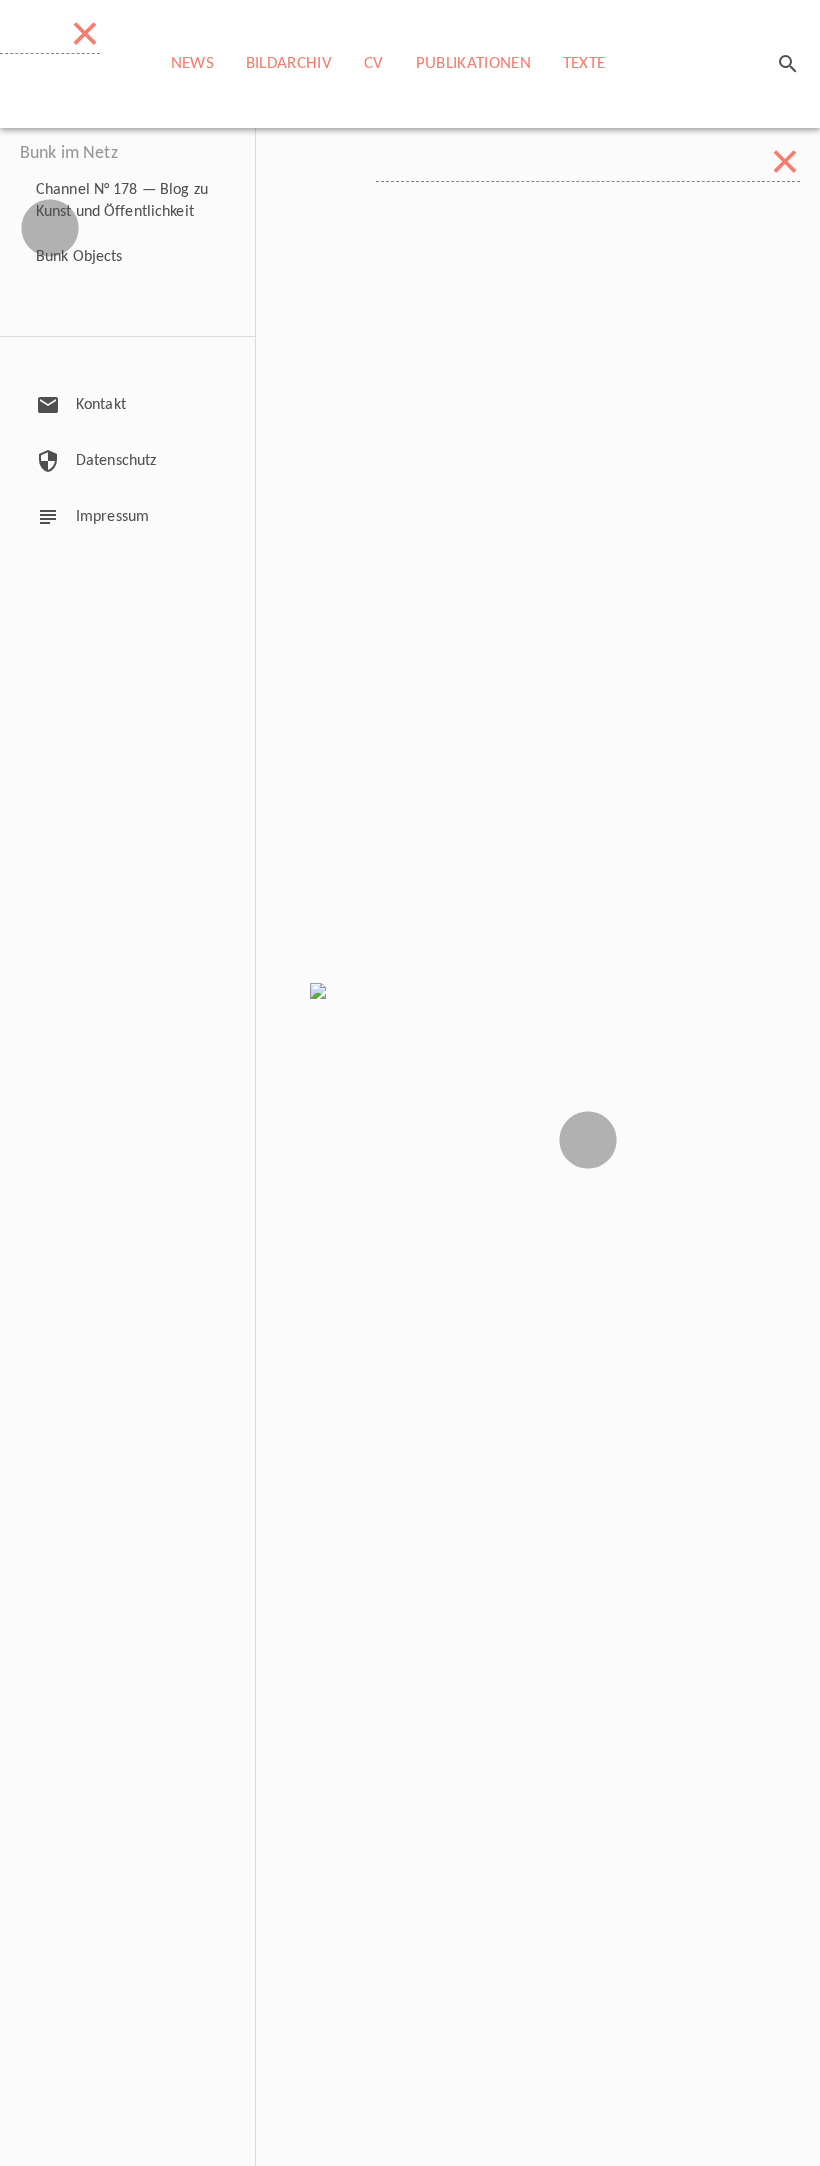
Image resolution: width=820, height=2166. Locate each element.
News (192, 63)
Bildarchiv (289, 63)
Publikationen (473, 63)
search (788, 64)
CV (374, 63)
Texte (584, 63)
